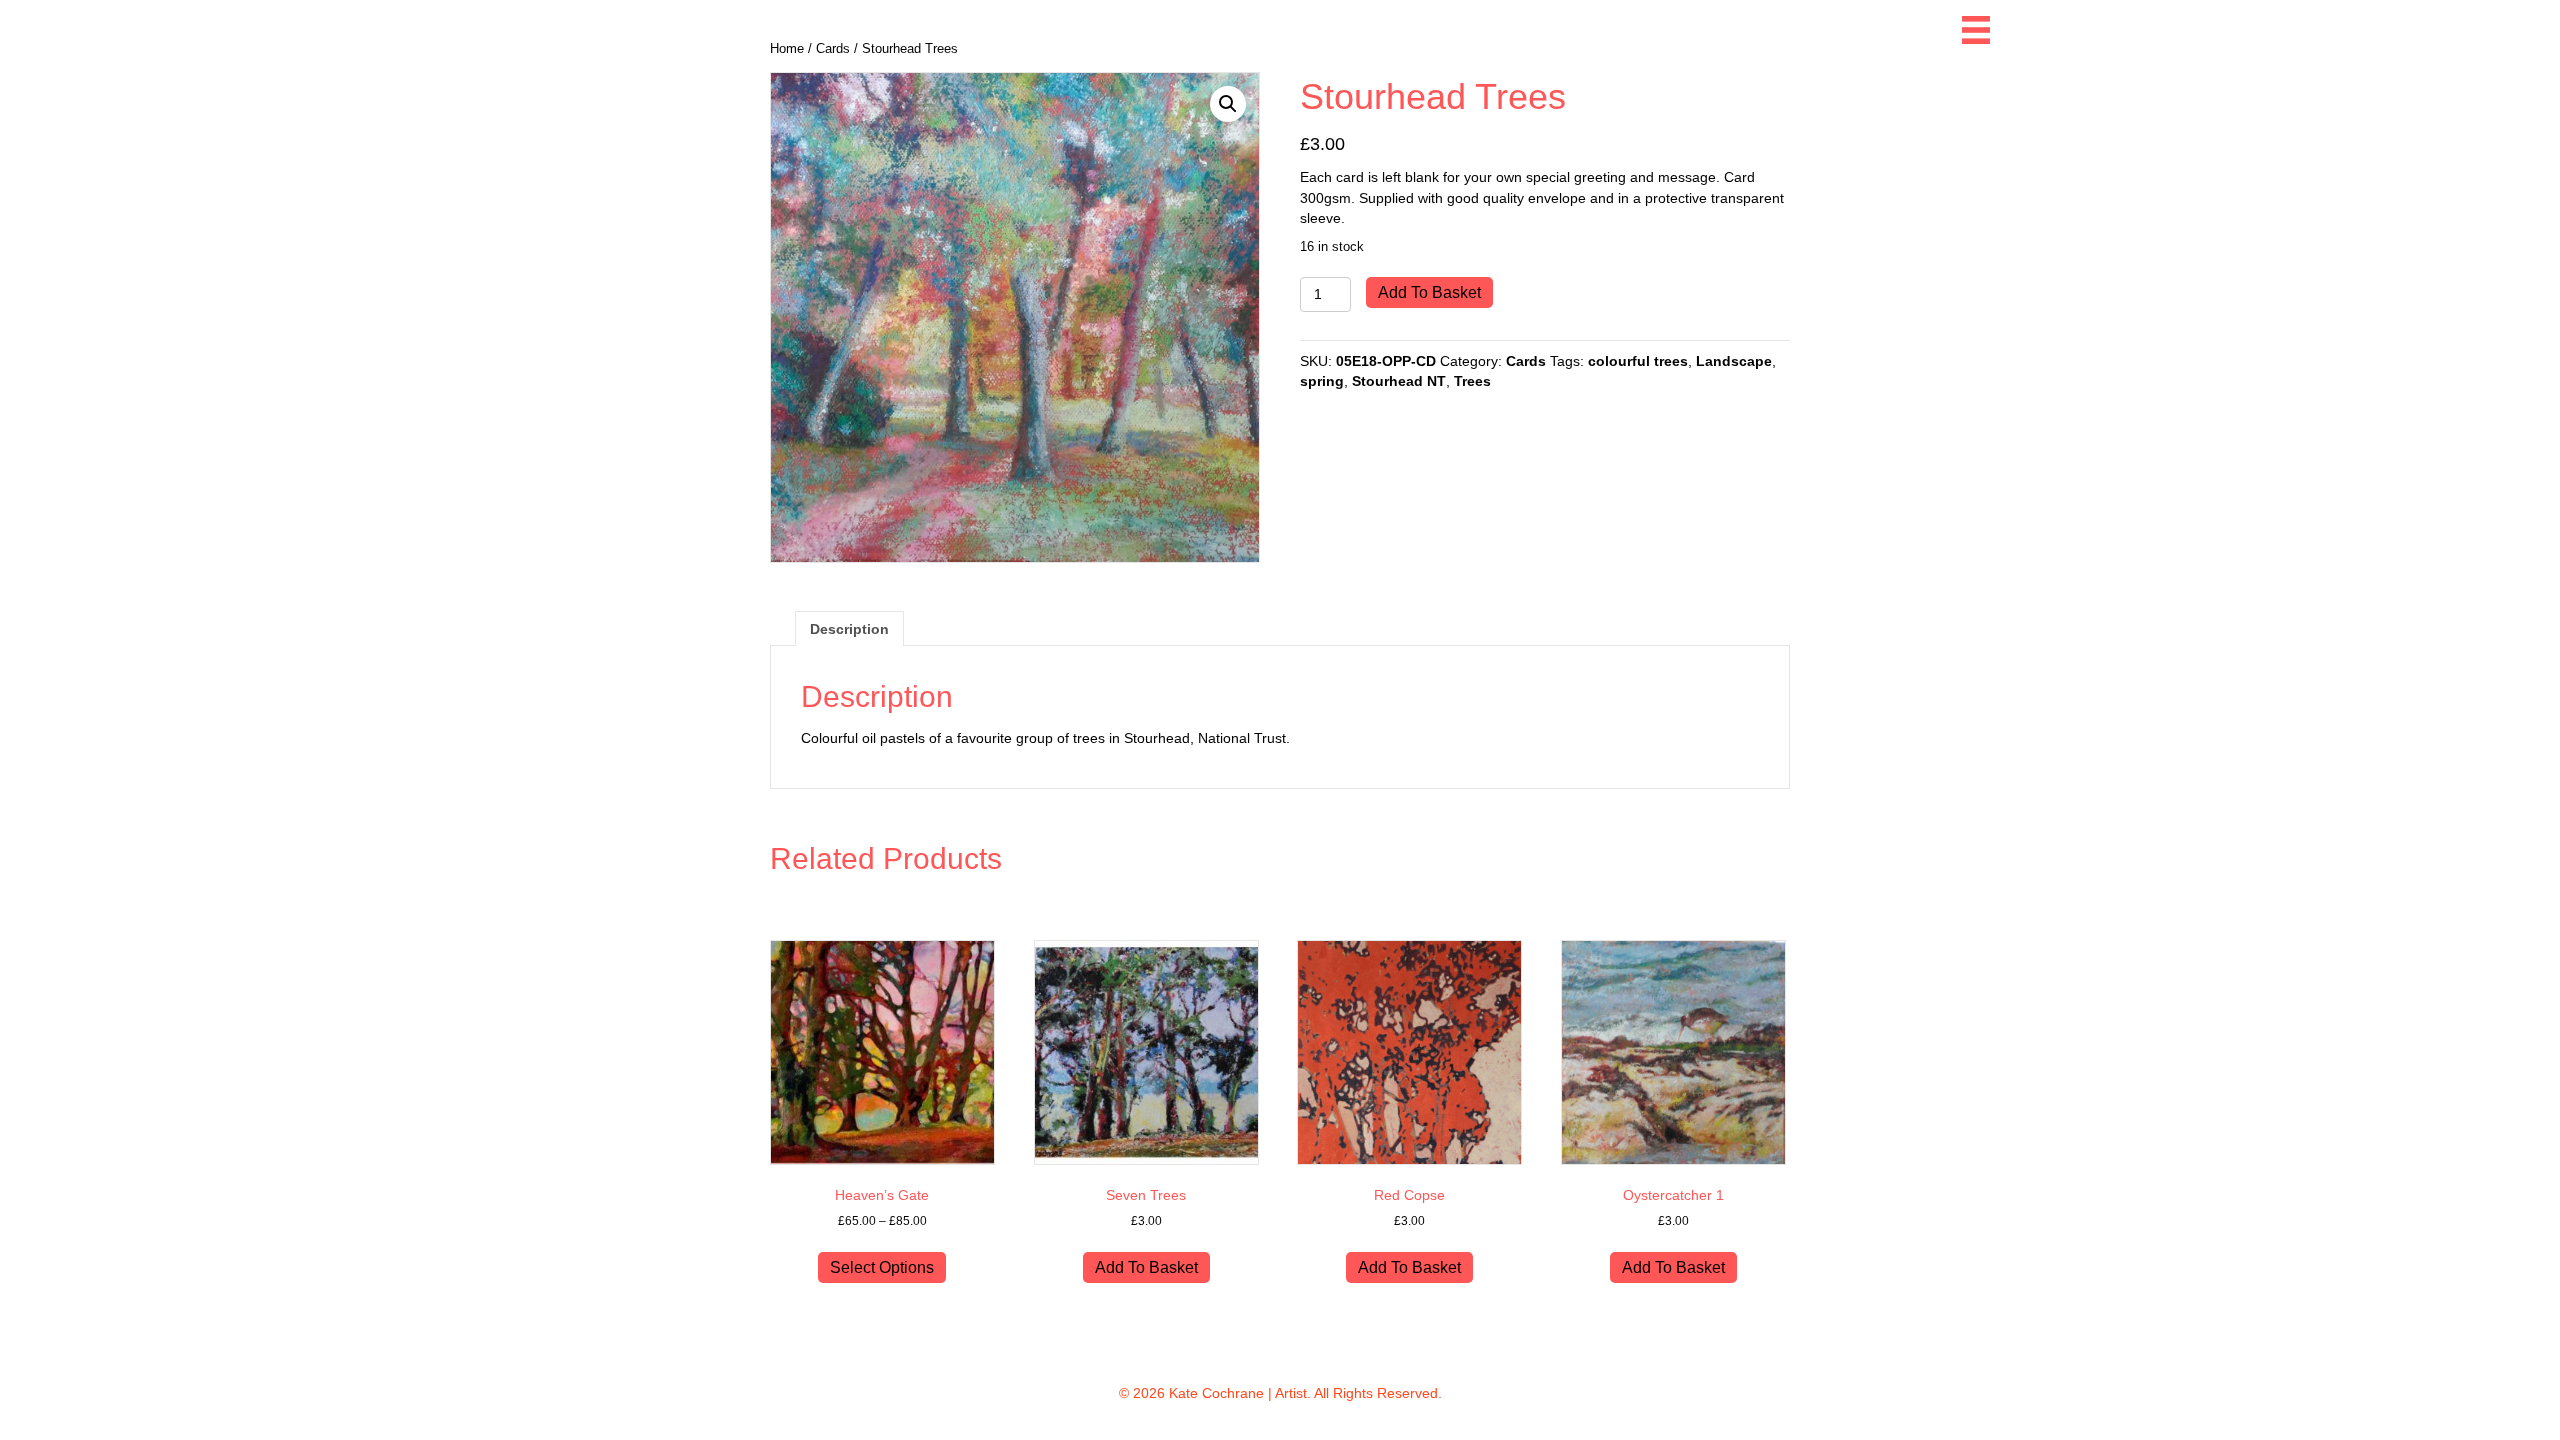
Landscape (1734, 361)
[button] (1228, 104)
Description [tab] (849, 629)
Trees (1472, 381)
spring (1322, 381)
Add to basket (1429, 292)
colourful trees (1638, 361)
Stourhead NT (1399, 381)
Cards (1526, 361)
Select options (882, 1267)
